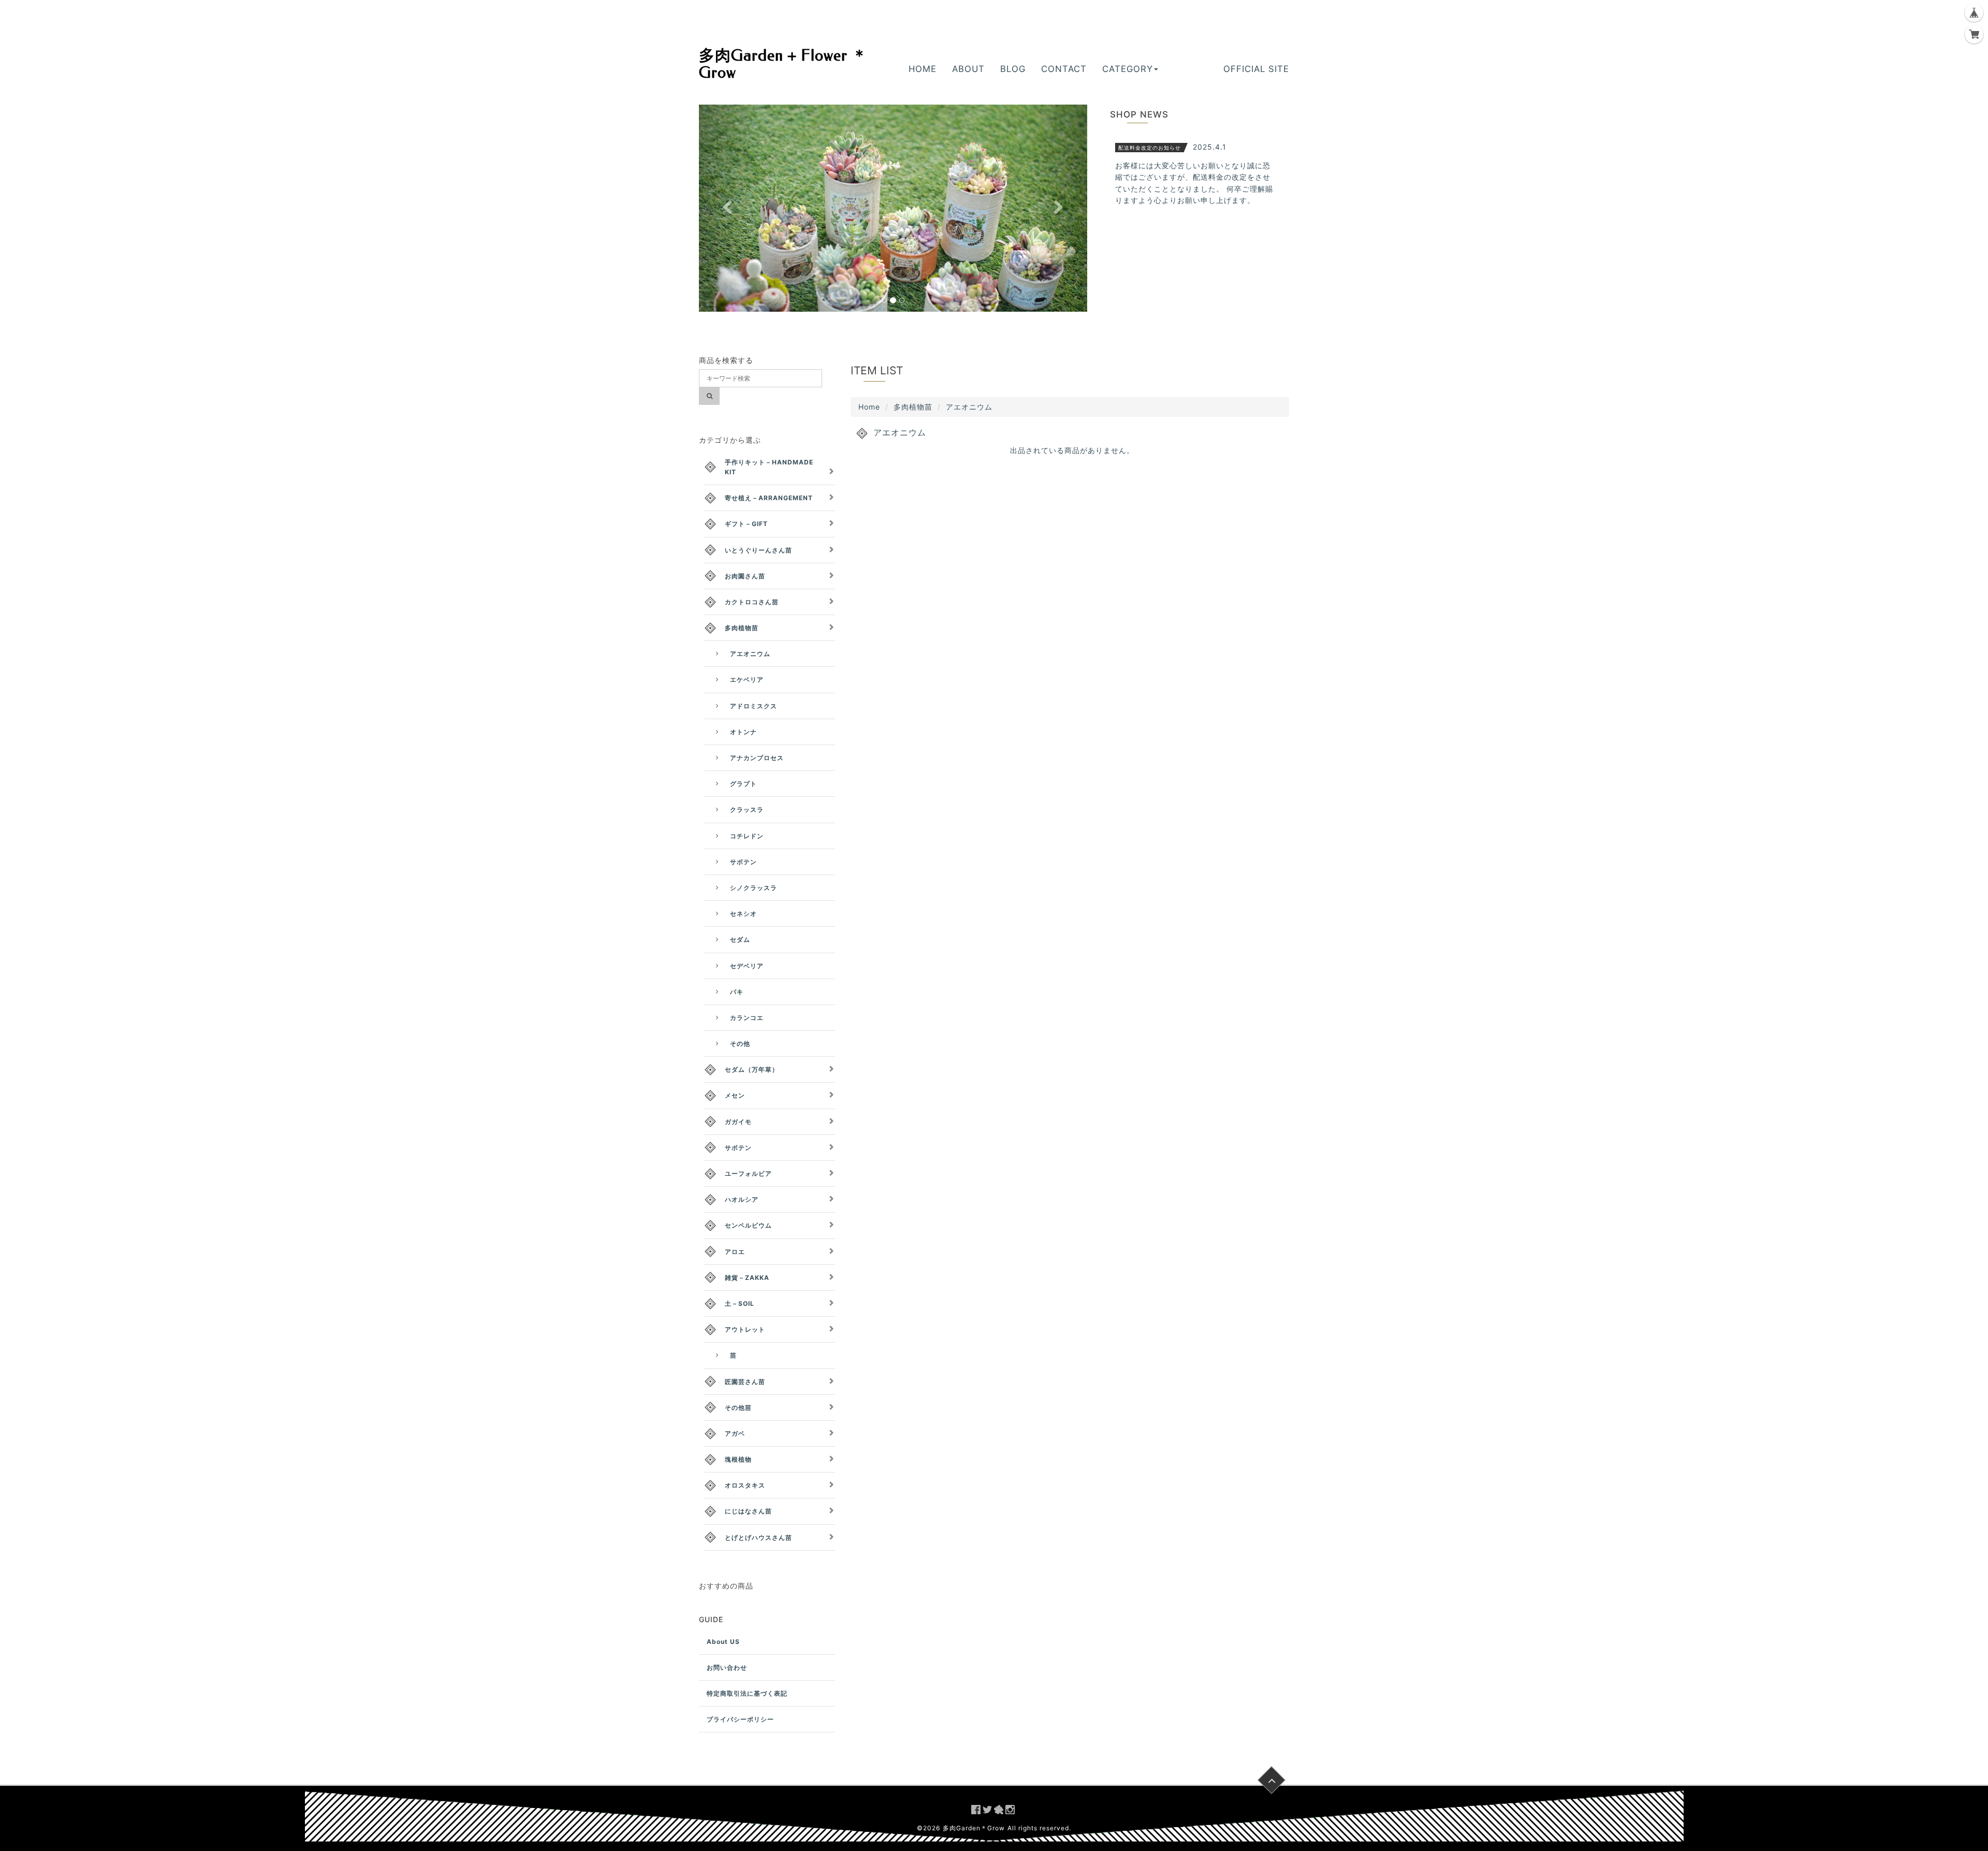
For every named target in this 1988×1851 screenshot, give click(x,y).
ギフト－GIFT (746, 524)
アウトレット (745, 1329)
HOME (923, 69)
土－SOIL (740, 1303)
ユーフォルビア (748, 1174)
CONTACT (1064, 69)
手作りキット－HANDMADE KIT (769, 467)
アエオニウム (750, 654)
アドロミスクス (754, 706)
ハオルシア (742, 1199)
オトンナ (743, 732)
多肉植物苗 (913, 407)
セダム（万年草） (752, 1069)
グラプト (743, 784)
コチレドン (747, 836)
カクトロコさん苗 (752, 602)
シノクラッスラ (754, 888)
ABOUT (968, 69)
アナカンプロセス (757, 758)
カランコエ (747, 1018)
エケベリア (747, 680)
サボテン (743, 862)
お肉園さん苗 (745, 576)
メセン (735, 1095)
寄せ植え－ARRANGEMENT (769, 498)
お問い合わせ (727, 1667)
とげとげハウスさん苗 (758, 1537)
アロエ (735, 1252)
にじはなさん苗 (748, 1511)
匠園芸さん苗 (745, 1382)
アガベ (735, 1433)
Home (869, 407)
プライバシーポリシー (740, 1719)
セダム (740, 939)
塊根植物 (738, 1459)
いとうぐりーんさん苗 (758, 550)
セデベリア (747, 966)
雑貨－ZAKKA (747, 1278)
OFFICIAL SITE (1256, 69)
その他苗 (738, 1408)
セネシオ (743, 914)
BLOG (1013, 69)
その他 (740, 1044)
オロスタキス (745, 1485)
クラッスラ (747, 810)
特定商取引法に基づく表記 (747, 1693)
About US (723, 1642)
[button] (728, 208)
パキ (737, 992)
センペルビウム (748, 1225)
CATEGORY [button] (1128, 69)
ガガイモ (738, 1122)
